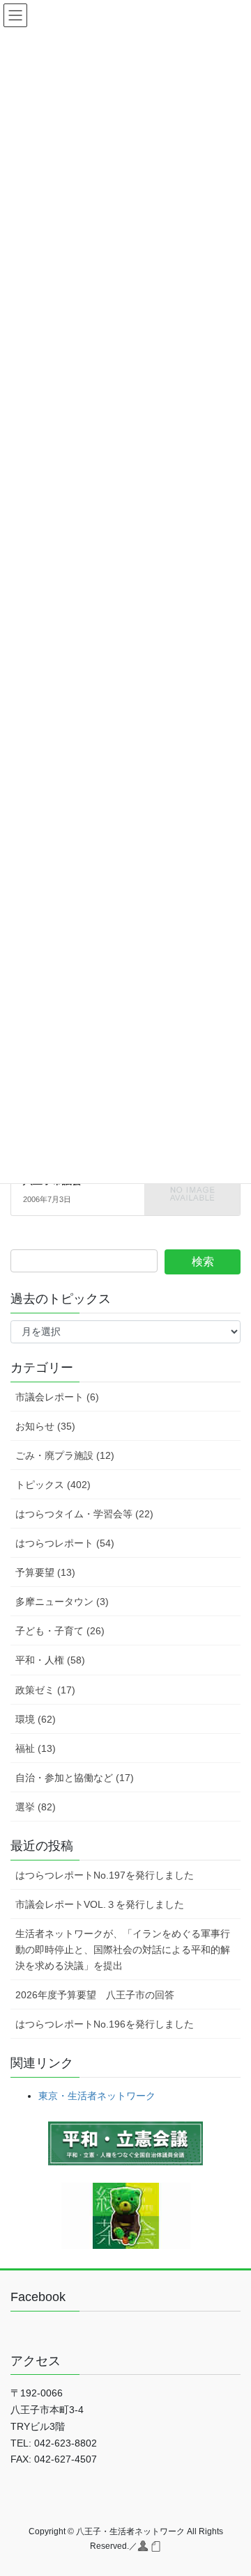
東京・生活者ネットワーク (97, 2096)
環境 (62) (36, 1719)
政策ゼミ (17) (45, 1690)
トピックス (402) (53, 1485)
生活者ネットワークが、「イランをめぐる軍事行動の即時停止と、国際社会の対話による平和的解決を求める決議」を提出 (123, 1950)
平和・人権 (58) (50, 1660)
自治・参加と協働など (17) (75, 1778)
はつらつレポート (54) (65, 1543)
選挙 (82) (36, 1807)
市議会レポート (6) (57, 1397)
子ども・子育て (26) (60, 1631)
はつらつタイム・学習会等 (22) (84, 1514)
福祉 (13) (36, 1748)
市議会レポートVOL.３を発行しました (100, 1904)
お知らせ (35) (45, 1426)
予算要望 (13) (45, 1572)
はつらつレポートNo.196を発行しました (105, 2024)
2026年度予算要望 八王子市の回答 (95, 1995)
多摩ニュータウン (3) (62, 1602)
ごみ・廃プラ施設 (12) (65, 1455)
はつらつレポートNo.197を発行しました (105, 1875)
